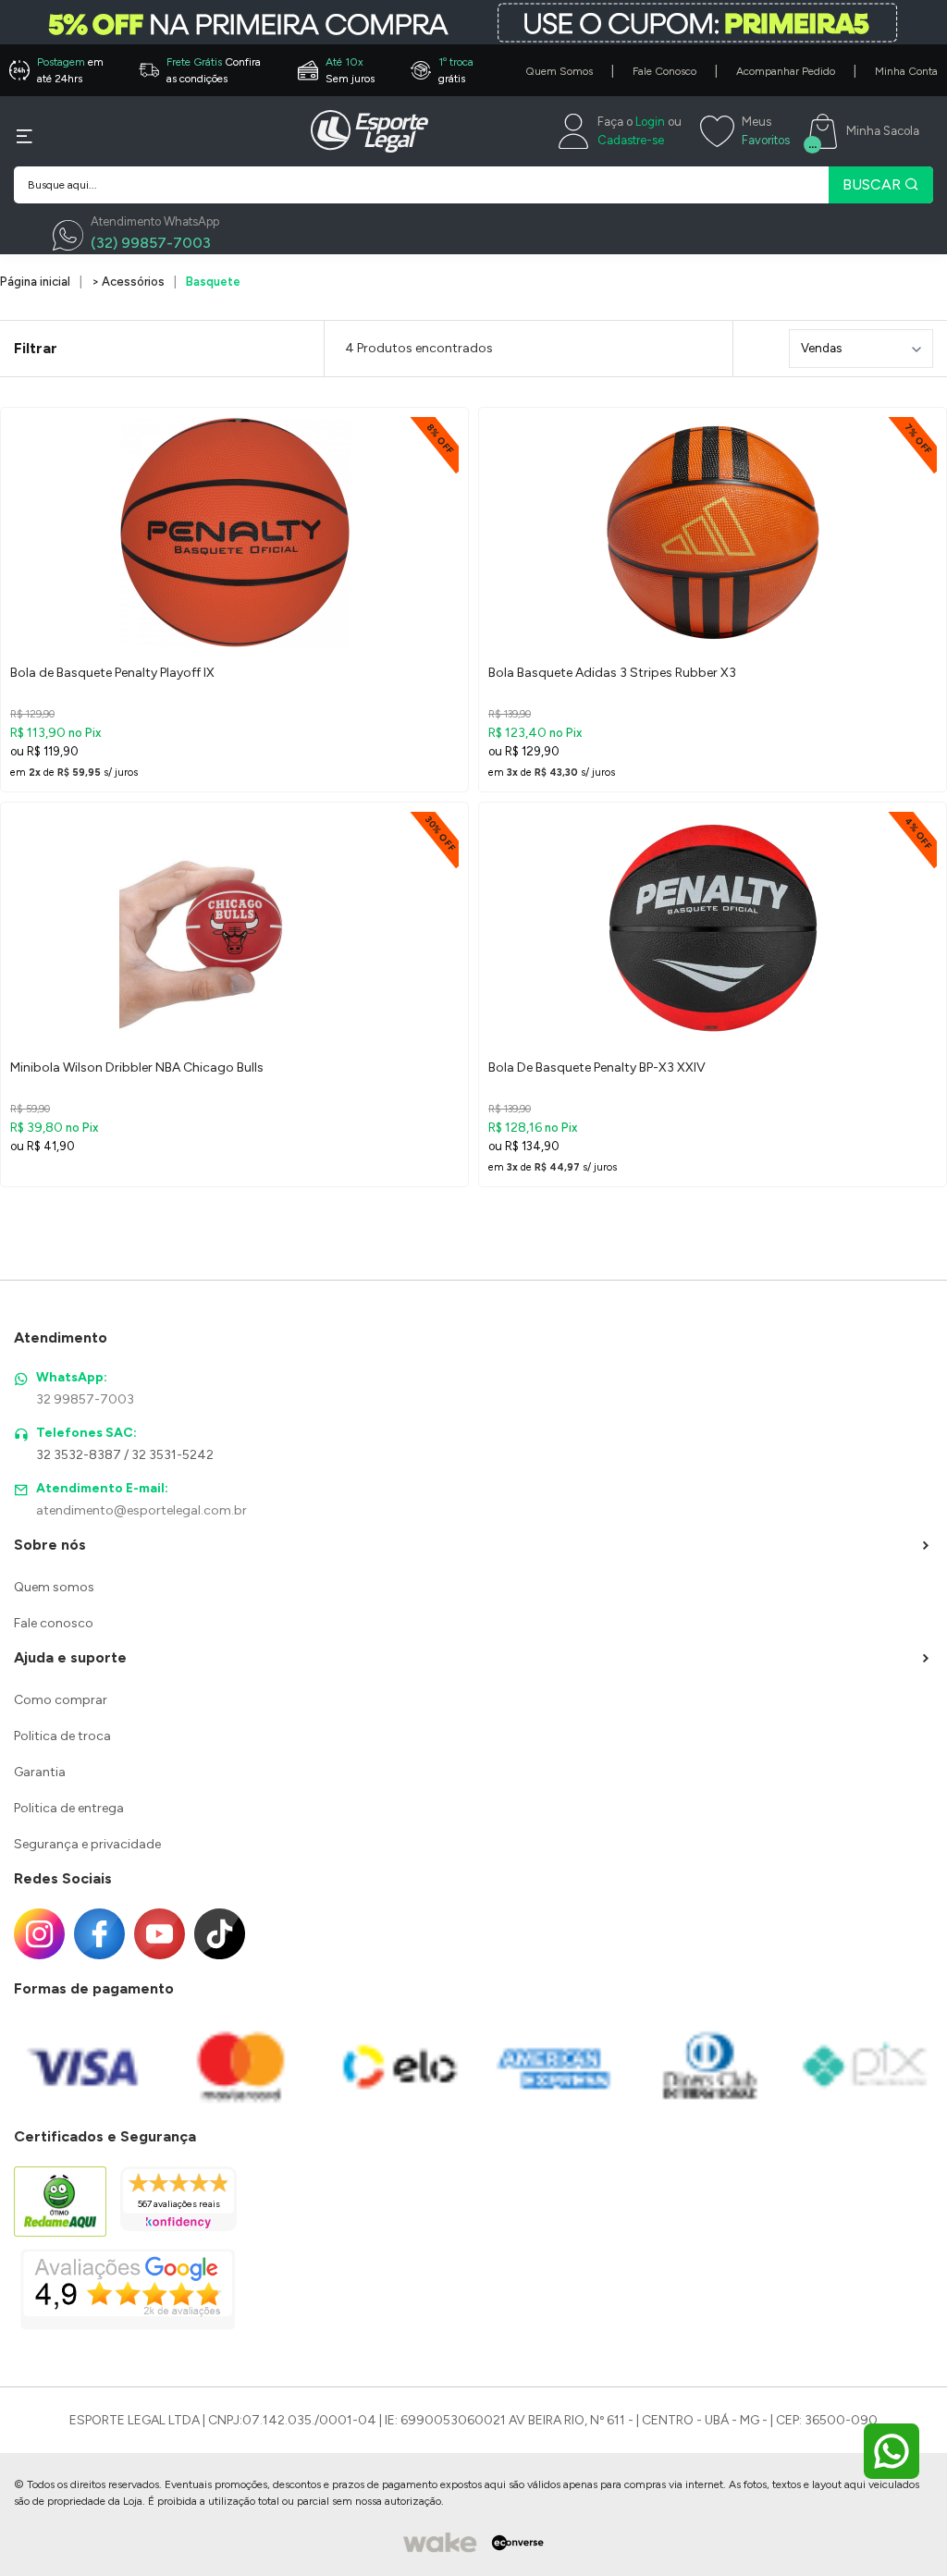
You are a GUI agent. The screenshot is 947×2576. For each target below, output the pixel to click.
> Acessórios (128, 282)
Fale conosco (54, 1623)
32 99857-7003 (85, 1399)
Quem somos (54, 1587)
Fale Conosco (664, 71)
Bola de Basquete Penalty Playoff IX (112, 673)
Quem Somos (559, 71)
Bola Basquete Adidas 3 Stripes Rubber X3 (612, 673)
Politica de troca (62, 1736)
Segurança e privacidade (87, 1844)
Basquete (213, 282)
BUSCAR (873, 184)
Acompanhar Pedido (786, 71)
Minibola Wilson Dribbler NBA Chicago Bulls (137, 1067)
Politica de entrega (69, 1808)
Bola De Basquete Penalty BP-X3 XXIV (597, 1067)
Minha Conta (906, 71)
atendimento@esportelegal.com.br (141, 1510)
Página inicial (35, 282)
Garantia (40, 1772)
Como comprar (61, 1700)
